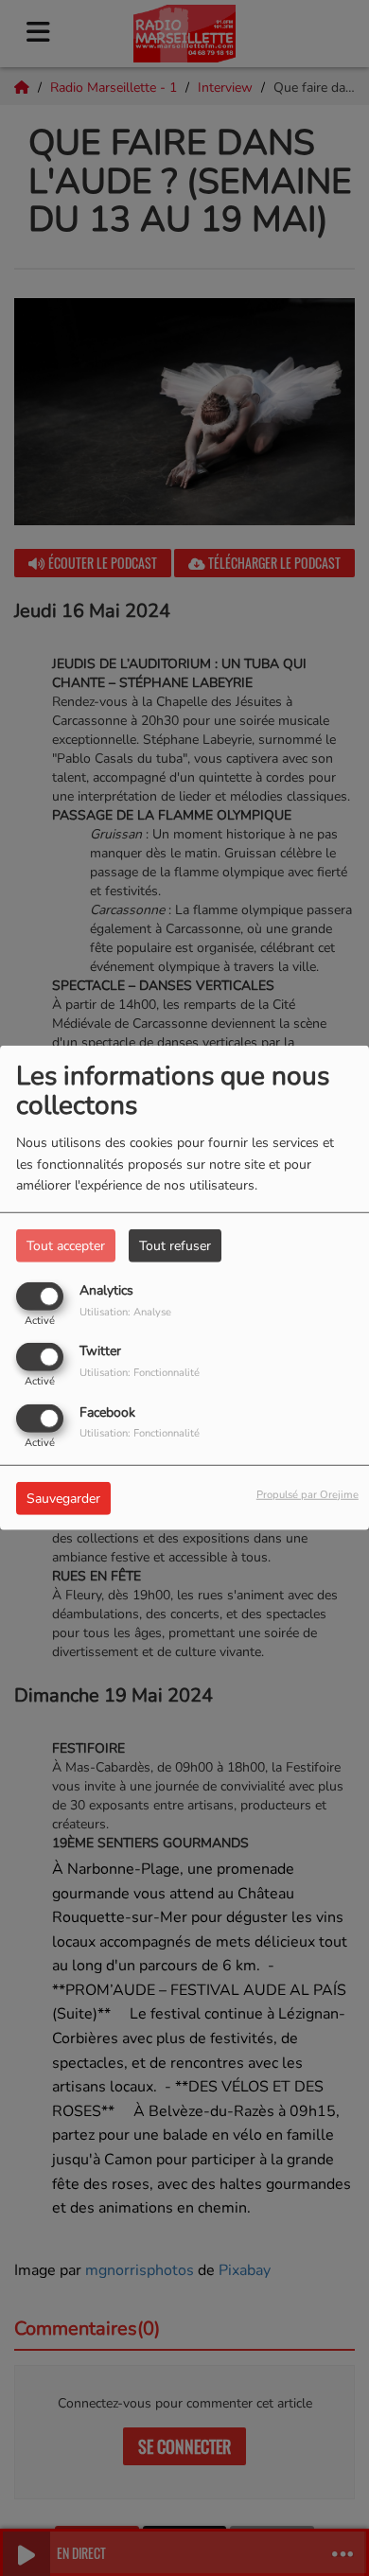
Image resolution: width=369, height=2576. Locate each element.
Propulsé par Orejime (307, 1494)
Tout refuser (175, 1246)
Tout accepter (66, 1246)
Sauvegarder (63, 1498)
